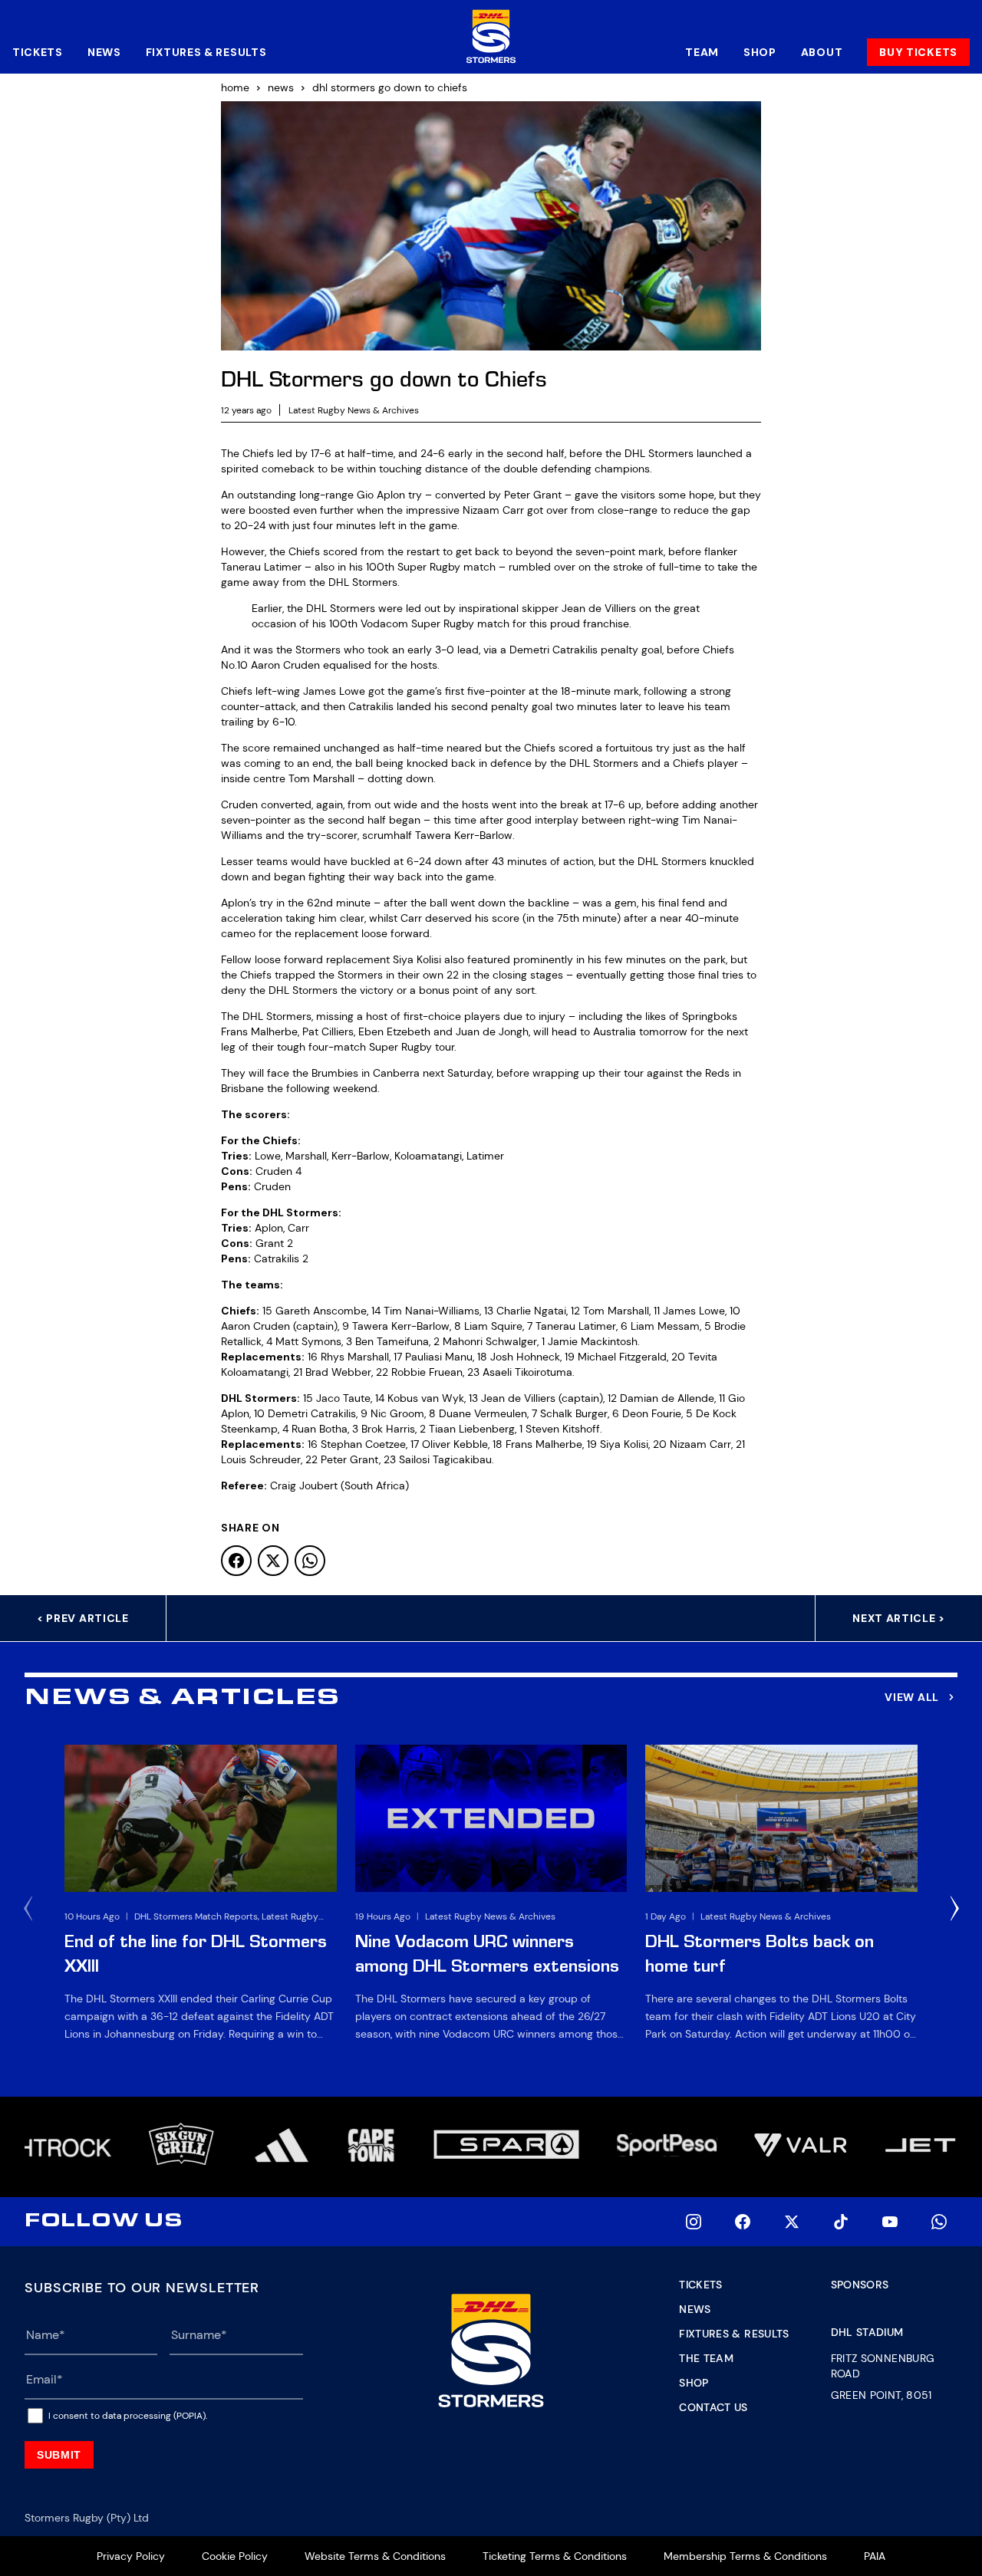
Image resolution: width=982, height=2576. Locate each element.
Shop (760, 52)
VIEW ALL (912, 1697)
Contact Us (713, 2407)
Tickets (38, 52)
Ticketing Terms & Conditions (555, 2556)
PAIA (875, 2556)
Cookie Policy (235, 2556)
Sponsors (860, 2285)
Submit (59, 2455)
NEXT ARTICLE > (899, 1618)
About (822, 52)
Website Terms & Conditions (375, 2556)
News (104, 52)
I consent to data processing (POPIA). (128, 2416)
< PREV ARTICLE (83, 1618)
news (281, 87)
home (235, 87)
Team (702, 52)
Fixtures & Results (206, 52)
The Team (706, 2358)
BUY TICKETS (918, 52)
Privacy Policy (131, 2556)
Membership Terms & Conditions (745, 2556)
